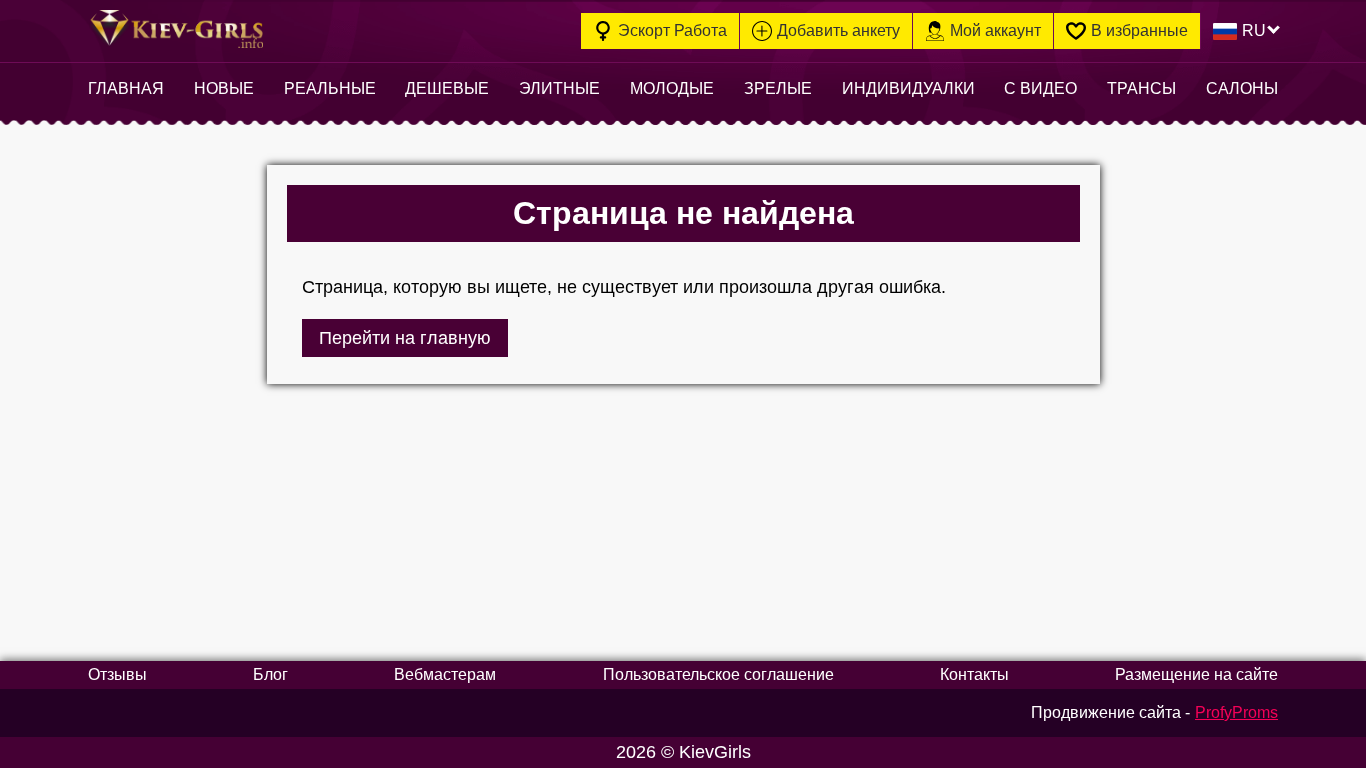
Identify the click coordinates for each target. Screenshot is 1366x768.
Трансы (1141, 88)
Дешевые (447, 88)
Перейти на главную (405, 338)
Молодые (672, 88)
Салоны (1242, 88)
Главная (126, 88)
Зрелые (778, 88)
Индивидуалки (908, 88)
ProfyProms (1236, 712)
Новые (224, 88)
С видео (1040, 88)
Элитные (559, 88)
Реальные (330, 88)
